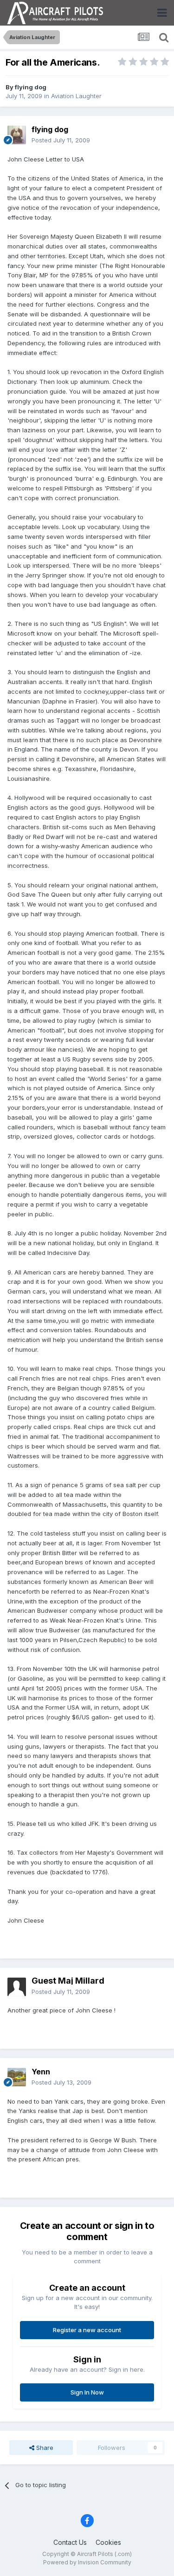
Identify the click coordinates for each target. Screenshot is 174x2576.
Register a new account (87, 2330)
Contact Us (70, 2542)
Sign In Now (87, 2392)
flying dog (31, 87)
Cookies (108, 2542)
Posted (61, 140)
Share (44, 2448)
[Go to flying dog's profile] (17, 135)
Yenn (41, 2072)
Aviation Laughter (76, 96)
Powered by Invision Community (87, 2562)
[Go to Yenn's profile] (17, 2077)
